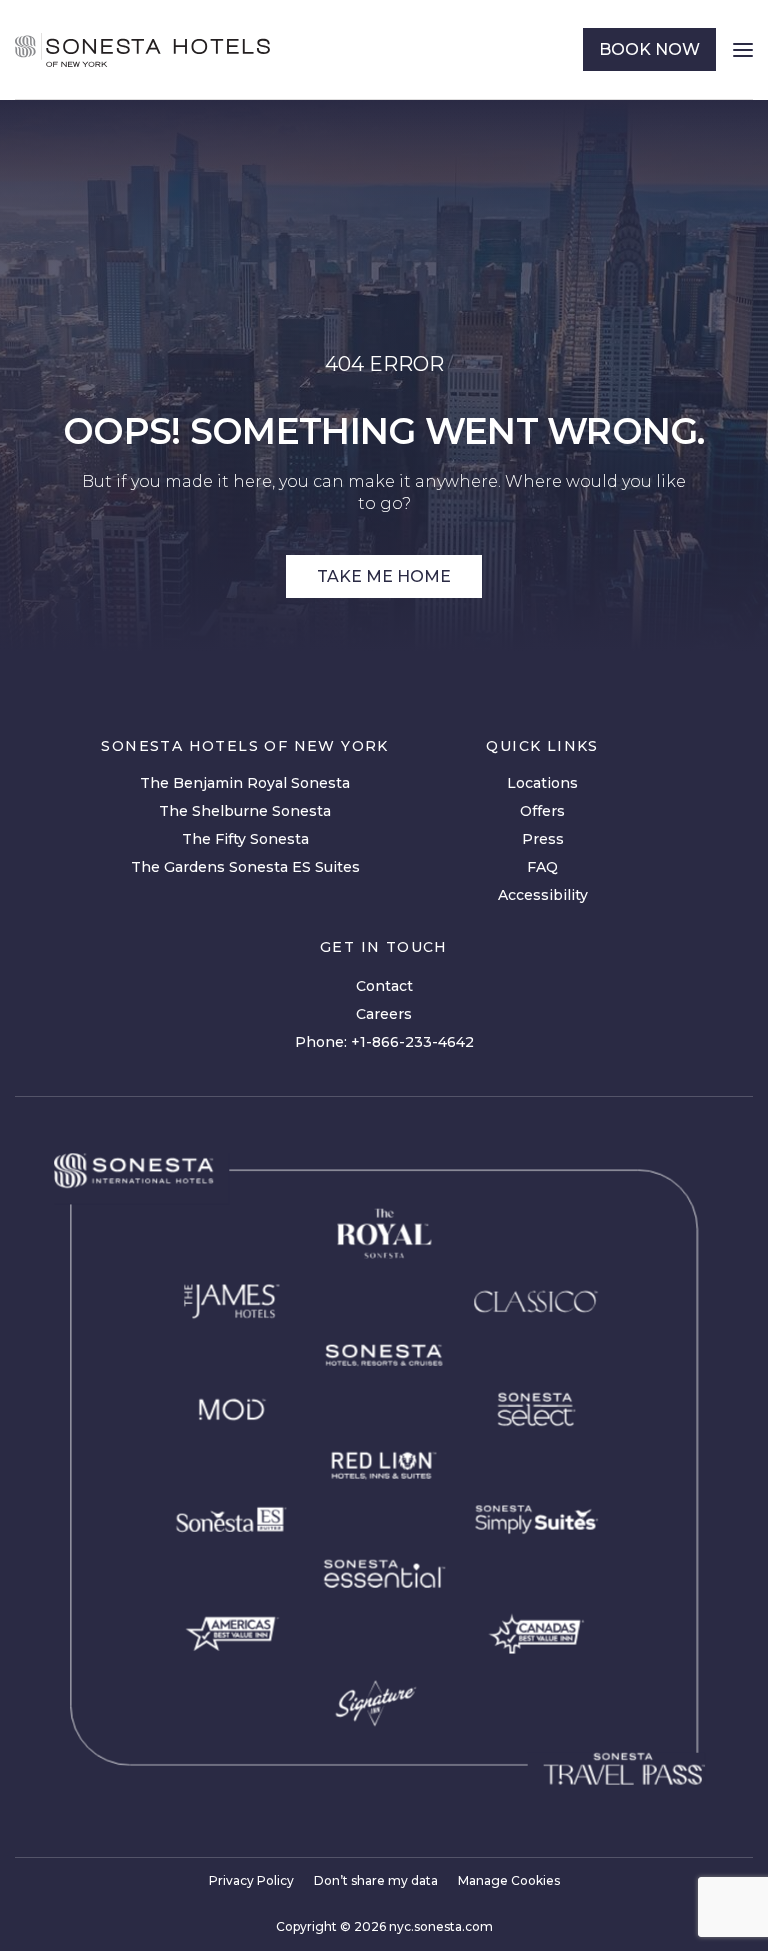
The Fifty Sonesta (245, 839)
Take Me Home (384, 576)
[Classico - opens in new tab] (536, 1301)
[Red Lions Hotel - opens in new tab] (383, 1466)
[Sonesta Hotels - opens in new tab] (133, 1170)
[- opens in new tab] (536, 1519)
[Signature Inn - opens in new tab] (375, 1703)
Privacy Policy (251, 1880)
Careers (384, 1014)
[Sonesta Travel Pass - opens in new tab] (624, 1769)
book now (649, 49)
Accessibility (543, 895)
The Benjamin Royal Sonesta (245, 783)
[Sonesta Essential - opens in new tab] (384, 1574)
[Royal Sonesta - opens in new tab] (383, 1234)
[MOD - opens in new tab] (231, 1409)
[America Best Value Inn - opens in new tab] (232, 1633)
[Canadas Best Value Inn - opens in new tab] (536, 1633)
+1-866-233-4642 (412, 1042)
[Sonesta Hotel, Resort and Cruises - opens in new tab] (383, 1355)
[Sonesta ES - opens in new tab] (232, 1520)
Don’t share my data (376, 1880)
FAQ (542, 867)
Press (543, 839)
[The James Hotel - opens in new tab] (231, 1301)
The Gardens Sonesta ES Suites (245, 867)
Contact (384, 986)
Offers (542, 811)
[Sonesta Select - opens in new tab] (536, 1409)
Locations (542, 783)
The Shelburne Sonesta (245, 811)
